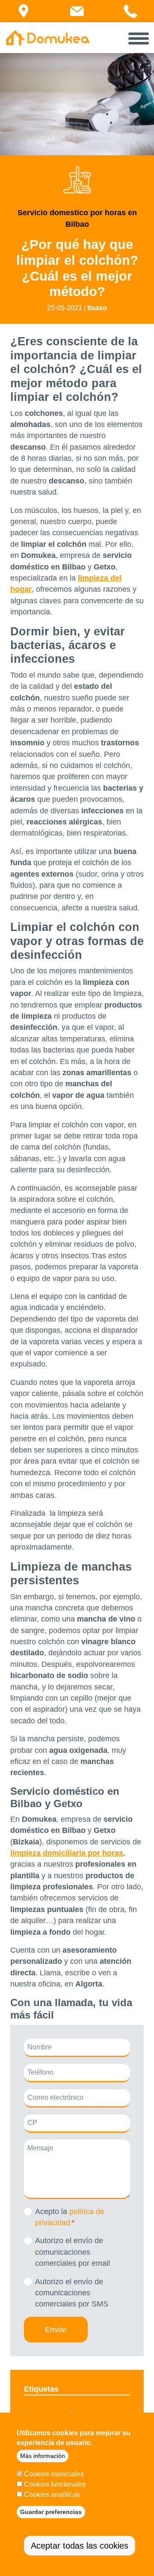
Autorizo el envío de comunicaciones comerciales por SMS (72, 2293)
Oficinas (28, 21)
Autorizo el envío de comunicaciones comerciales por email (73, 2252)
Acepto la (70, 2217)
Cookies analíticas (52, 2494)
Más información (43, 2456)
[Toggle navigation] (139, 38)
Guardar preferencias (51, 2512)
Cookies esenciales (54, 2474)
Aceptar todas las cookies (80, 2546)
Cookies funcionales (55, 2484)
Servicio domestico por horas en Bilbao (77, 218)
